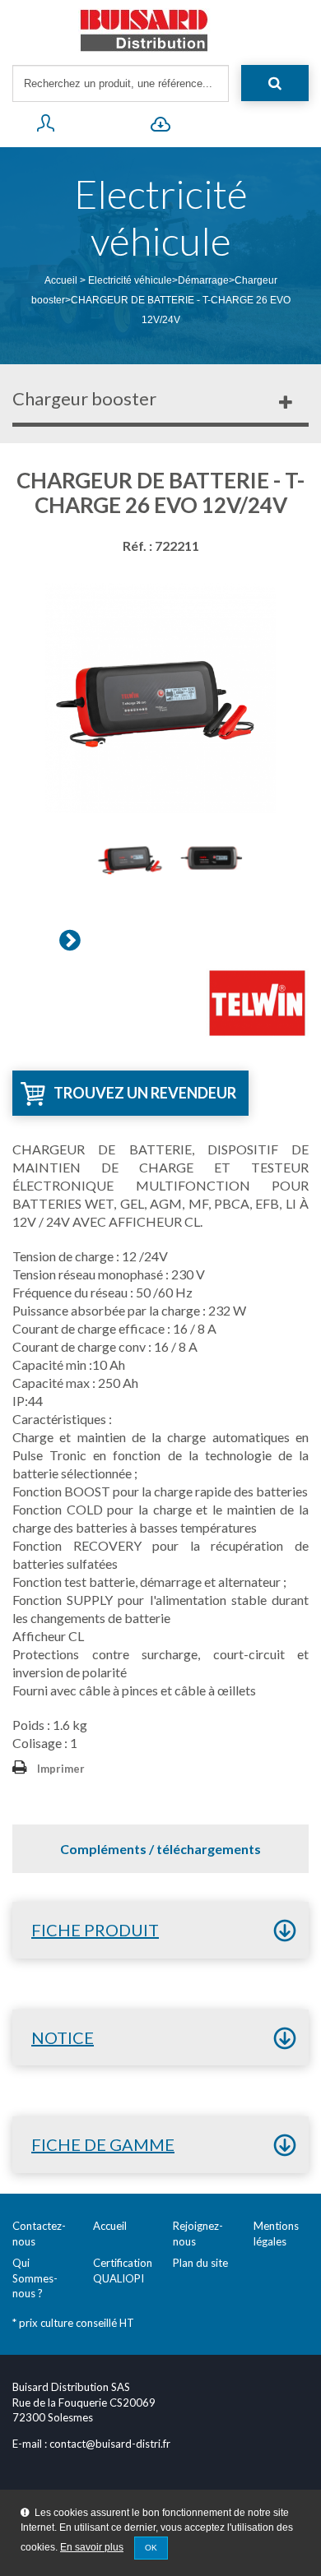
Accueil (61, 280)
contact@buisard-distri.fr (110, 2444)
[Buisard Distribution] (160, 30)
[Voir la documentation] (160, 127)
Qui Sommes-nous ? (35, 2278)
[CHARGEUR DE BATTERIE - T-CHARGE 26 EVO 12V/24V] (132, 858)
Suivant (70, 940)
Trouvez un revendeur (145, 1093)
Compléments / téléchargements (160, 1849)
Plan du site (200, 2263)
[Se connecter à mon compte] (45, 127)
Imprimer (61, 1769)
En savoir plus (92, 2547)
